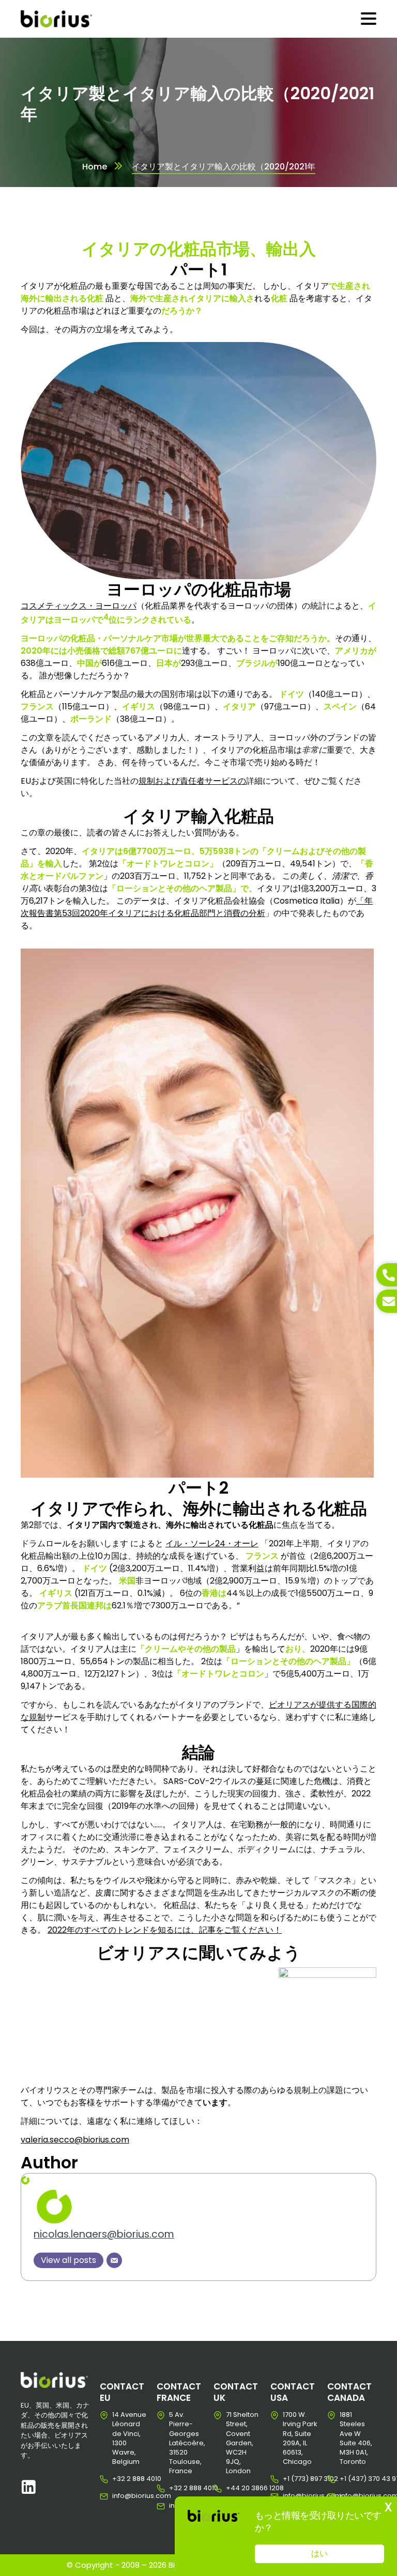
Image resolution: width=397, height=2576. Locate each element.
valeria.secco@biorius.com (75, 2140)
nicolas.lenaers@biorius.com (104, 2234)
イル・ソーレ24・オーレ (212, 1543)
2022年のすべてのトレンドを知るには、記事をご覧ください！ (165, 1930)
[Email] (114, 2260)
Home (95, 167)
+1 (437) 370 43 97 (348, 2479)
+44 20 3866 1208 (234, 2488)
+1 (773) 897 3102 (291, 2479)
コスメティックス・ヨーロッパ (79, 606)
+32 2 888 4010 (120, 2479)
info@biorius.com (120, 2496)
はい (319, 2554)
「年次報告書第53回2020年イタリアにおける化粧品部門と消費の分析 (197, 907)
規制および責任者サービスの (192, 781)
